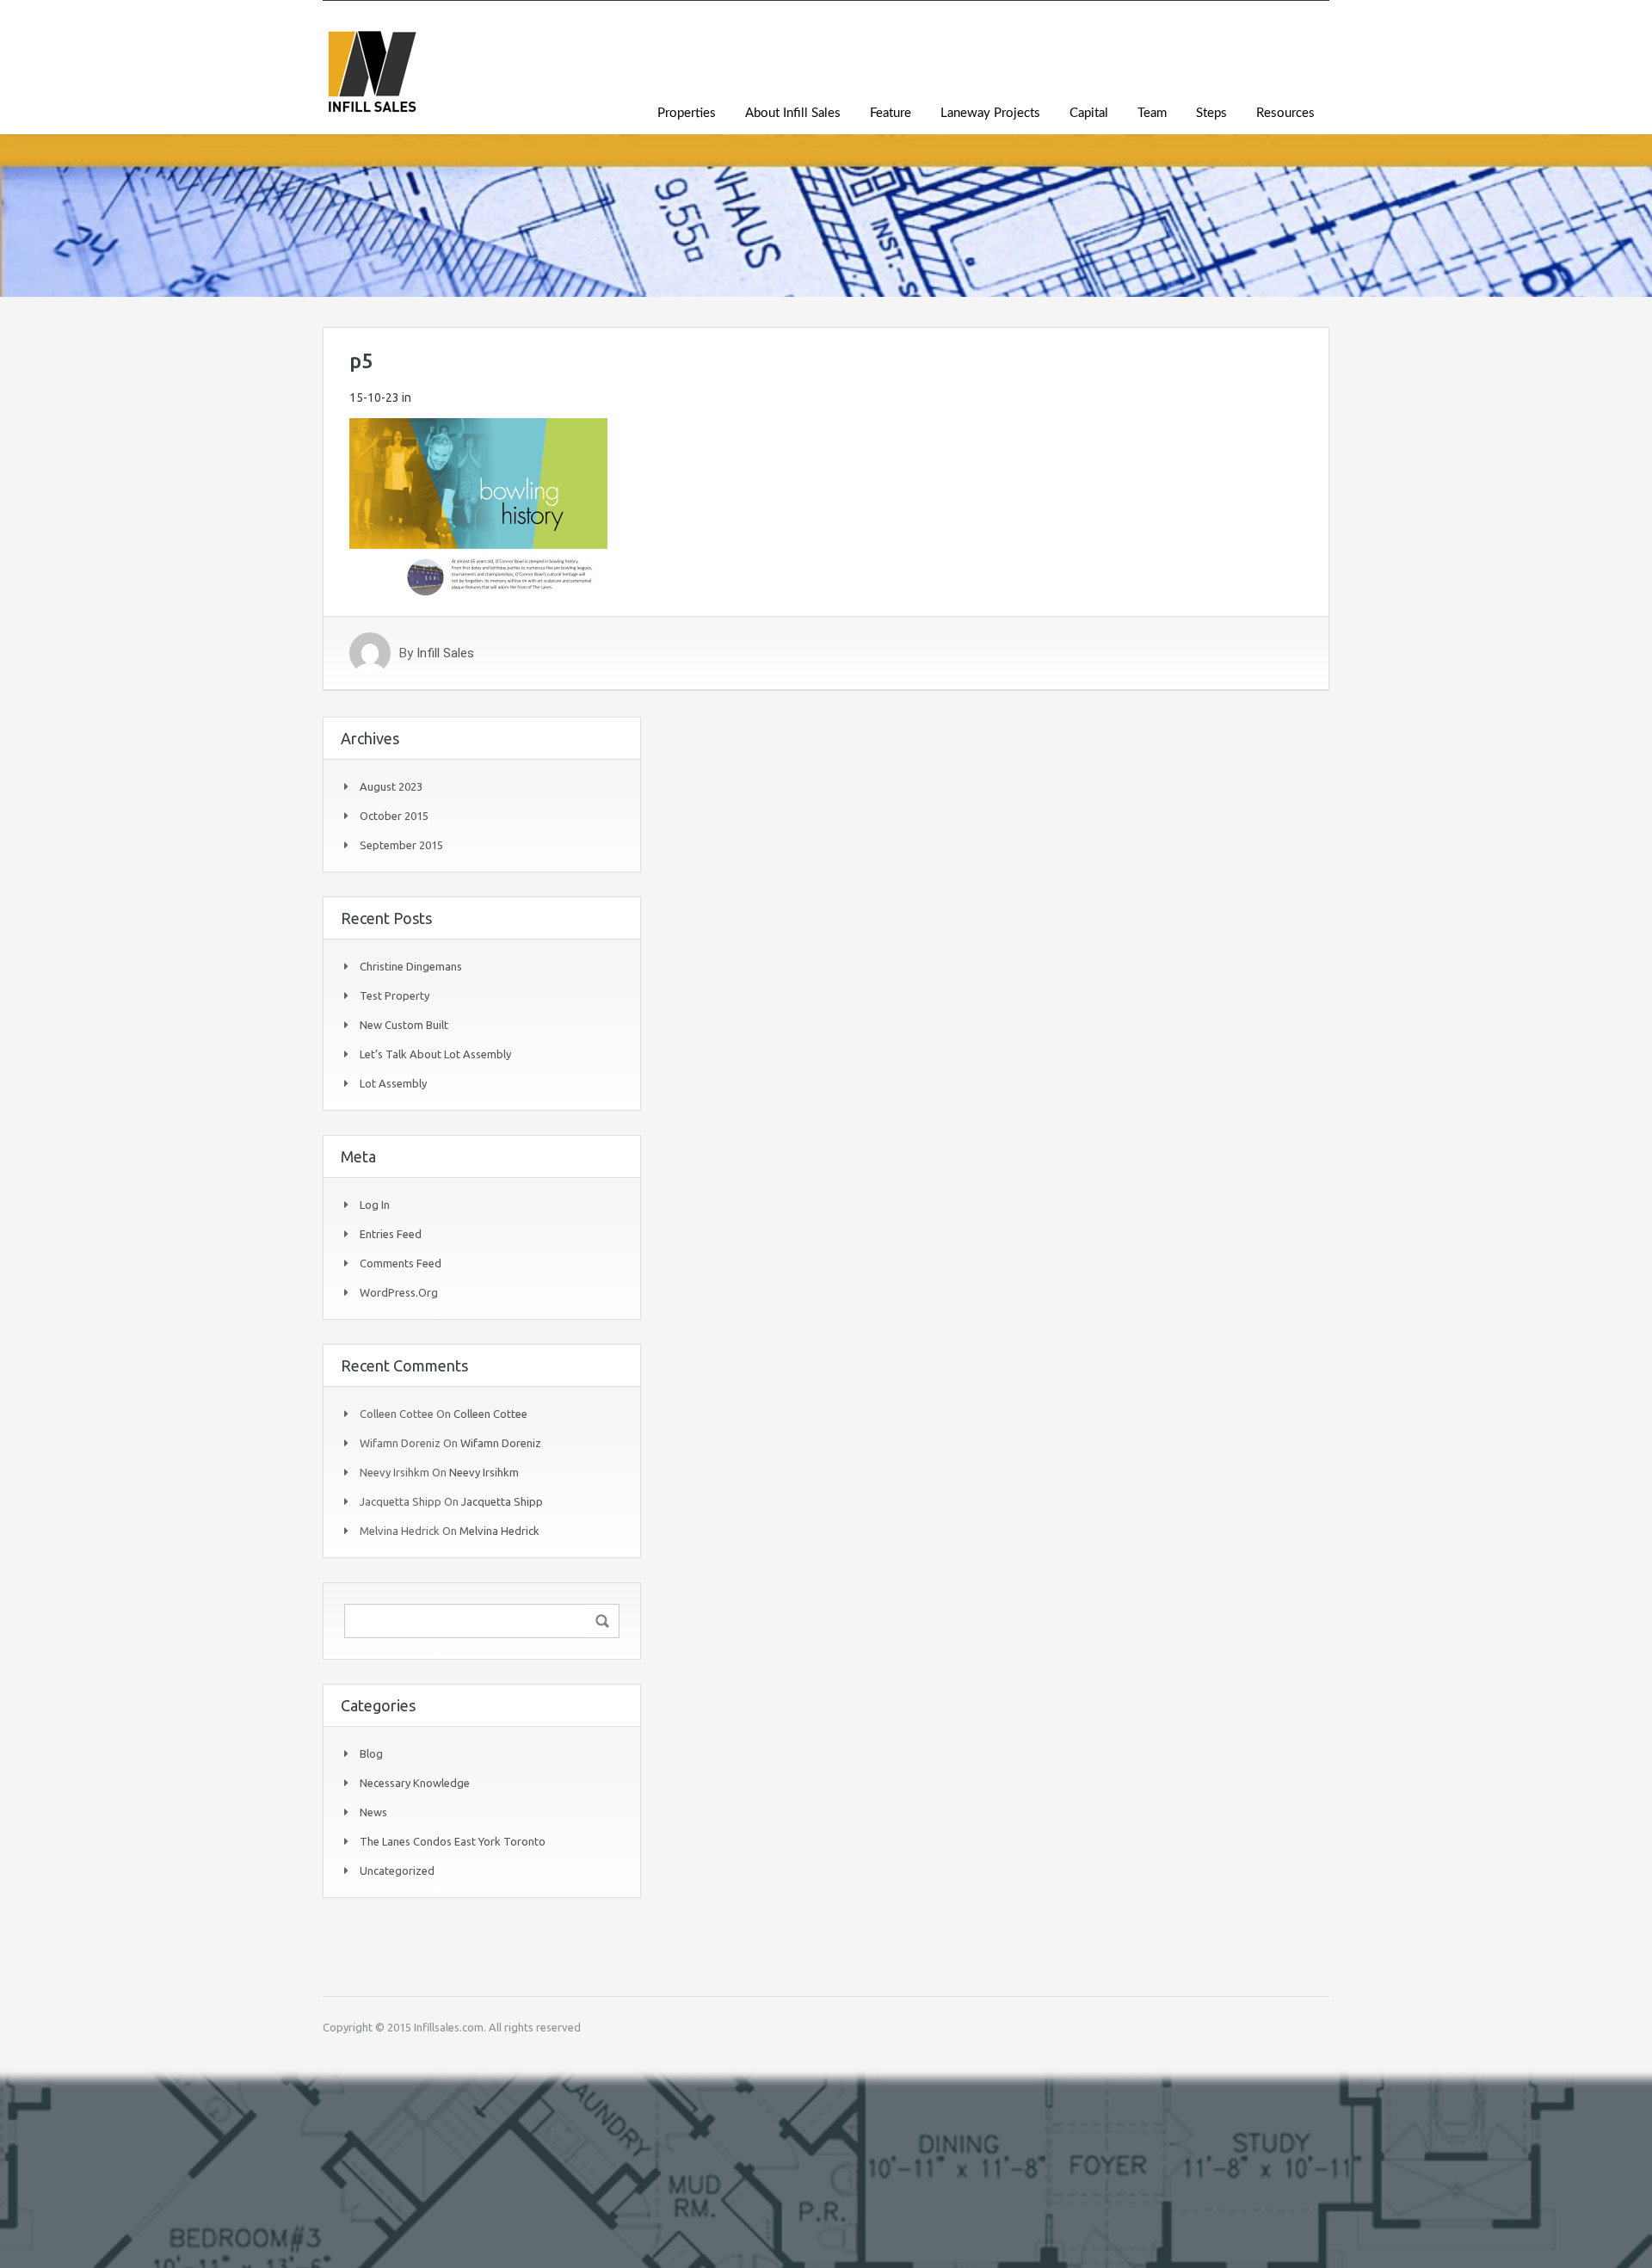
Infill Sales (445, 653)
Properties (687, 113)
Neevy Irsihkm (484, 1472)
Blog (371, 1753)
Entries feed (391, 1234)
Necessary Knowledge (415, 1783)
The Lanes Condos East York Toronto (453, 1841)
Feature (891, 113)
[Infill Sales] (372, 80)
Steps (1211, 113)
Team (1152, 113)
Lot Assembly (393, 1083)
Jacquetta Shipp (502, 1501)
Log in (375, 1205)
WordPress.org (399, 1292)
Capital (1089, 113)
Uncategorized (397, 1870)
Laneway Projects (990, 113)
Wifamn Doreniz (501, 1443)
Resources (1285, 113)
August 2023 (391, 786)
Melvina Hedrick (499, 1531)
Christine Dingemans (411, 966)
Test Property (395, 995)
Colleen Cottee (490, 1414)
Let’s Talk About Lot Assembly (435, 1054)
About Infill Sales (793, 113)
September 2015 (401, 845)
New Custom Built (404, 1025)
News (373, 1812)
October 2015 (394, 816)
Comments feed (401, 1263)
